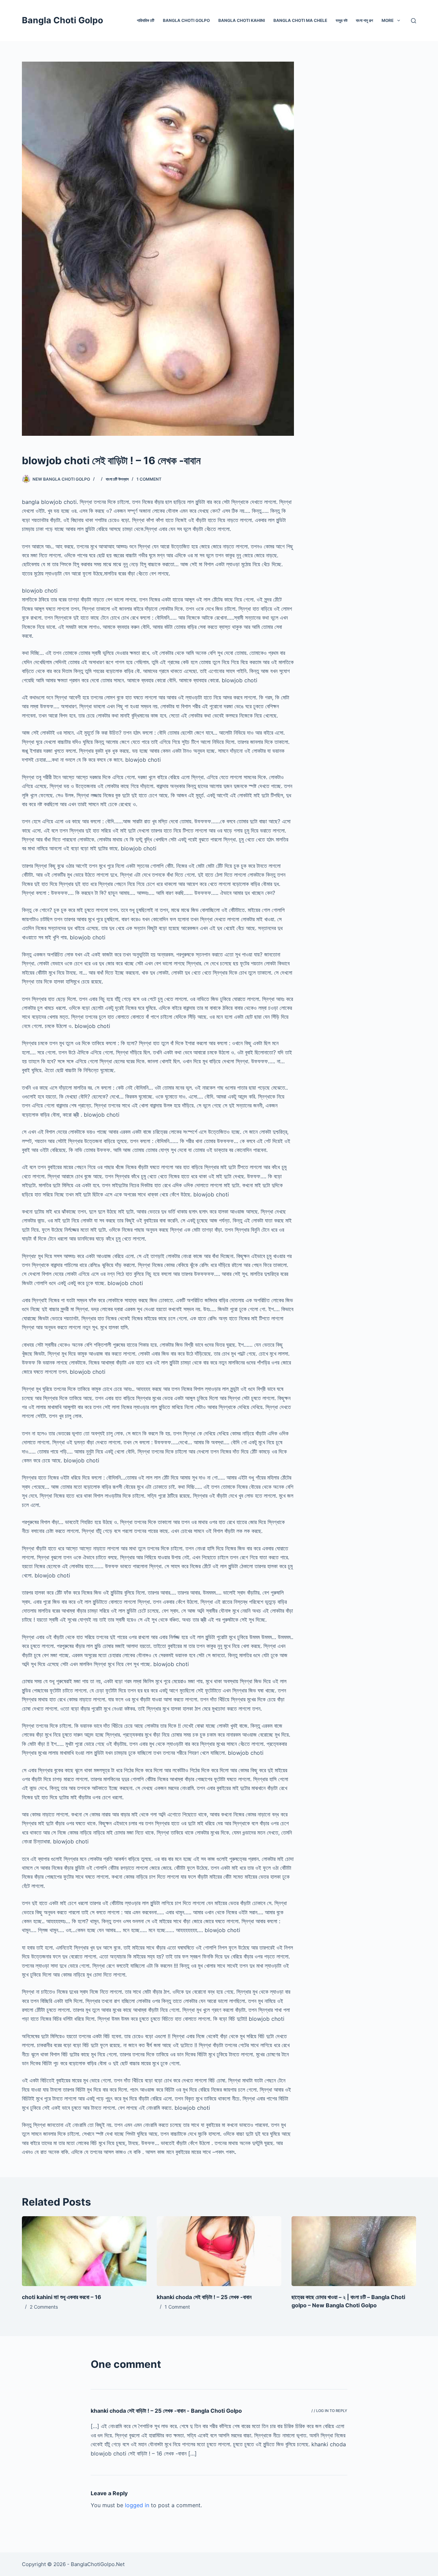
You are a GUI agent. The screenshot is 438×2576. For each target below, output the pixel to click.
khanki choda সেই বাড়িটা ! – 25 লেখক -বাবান (204, 2297)
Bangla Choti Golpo (62, 20)
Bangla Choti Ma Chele (300, 20)
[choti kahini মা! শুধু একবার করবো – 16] (84, 2251)
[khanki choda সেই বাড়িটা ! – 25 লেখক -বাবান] (219, 2251)
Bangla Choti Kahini (242, 20)
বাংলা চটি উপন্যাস (117, 479)
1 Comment (149, 479)
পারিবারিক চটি (146, 20)
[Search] (414, 21)
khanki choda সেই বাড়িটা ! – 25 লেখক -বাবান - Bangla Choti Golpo (166, 2411)
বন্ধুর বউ (342, 20)
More (388, 20)
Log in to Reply (332, 2411)
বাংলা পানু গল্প (364, 20)
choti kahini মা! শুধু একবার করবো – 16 (62, 2297)
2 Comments (44, 2307)
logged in (137, 2505)
